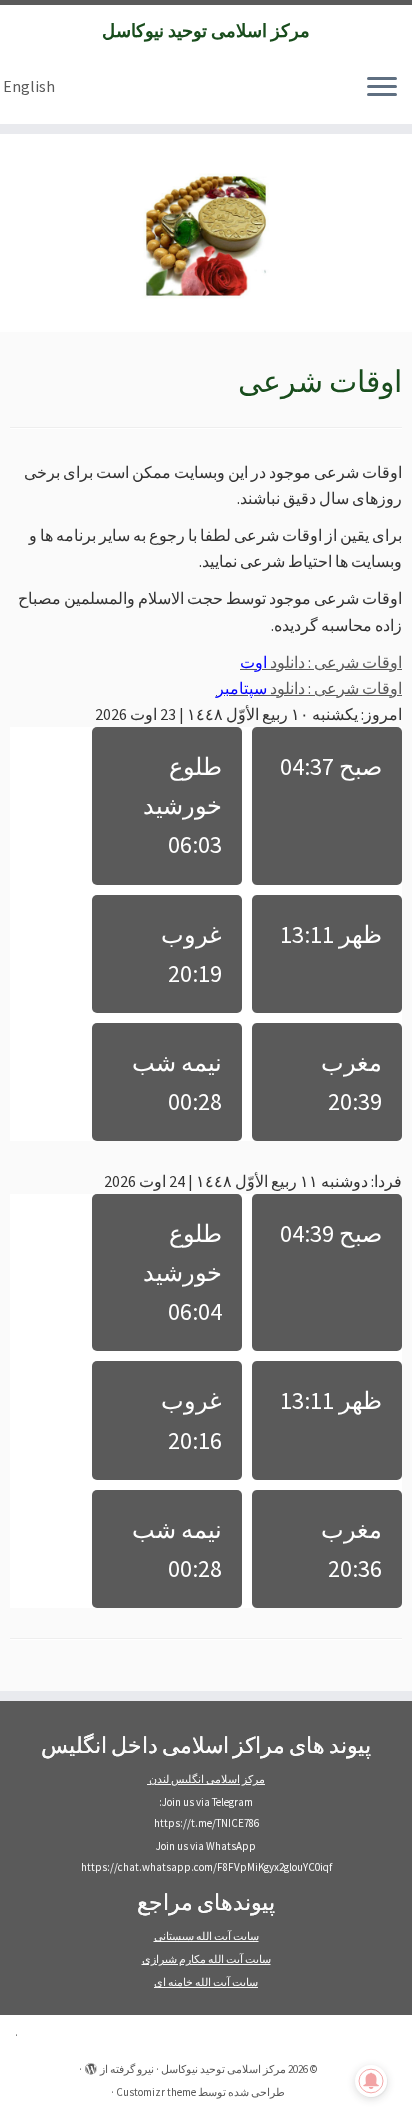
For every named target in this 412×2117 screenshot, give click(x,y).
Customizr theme (156, 2092)
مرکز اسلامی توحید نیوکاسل (206, 30)
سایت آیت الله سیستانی (206, 1936)
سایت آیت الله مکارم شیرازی (206, 1959)
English (29, 86)
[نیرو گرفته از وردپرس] (91, 2065)
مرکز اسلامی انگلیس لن (214, 1779)
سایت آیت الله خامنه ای (206, 1982)
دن (156, 1779)
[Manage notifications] (371, 2081)
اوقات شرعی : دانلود (321, 662)
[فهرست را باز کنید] (382, 88)
